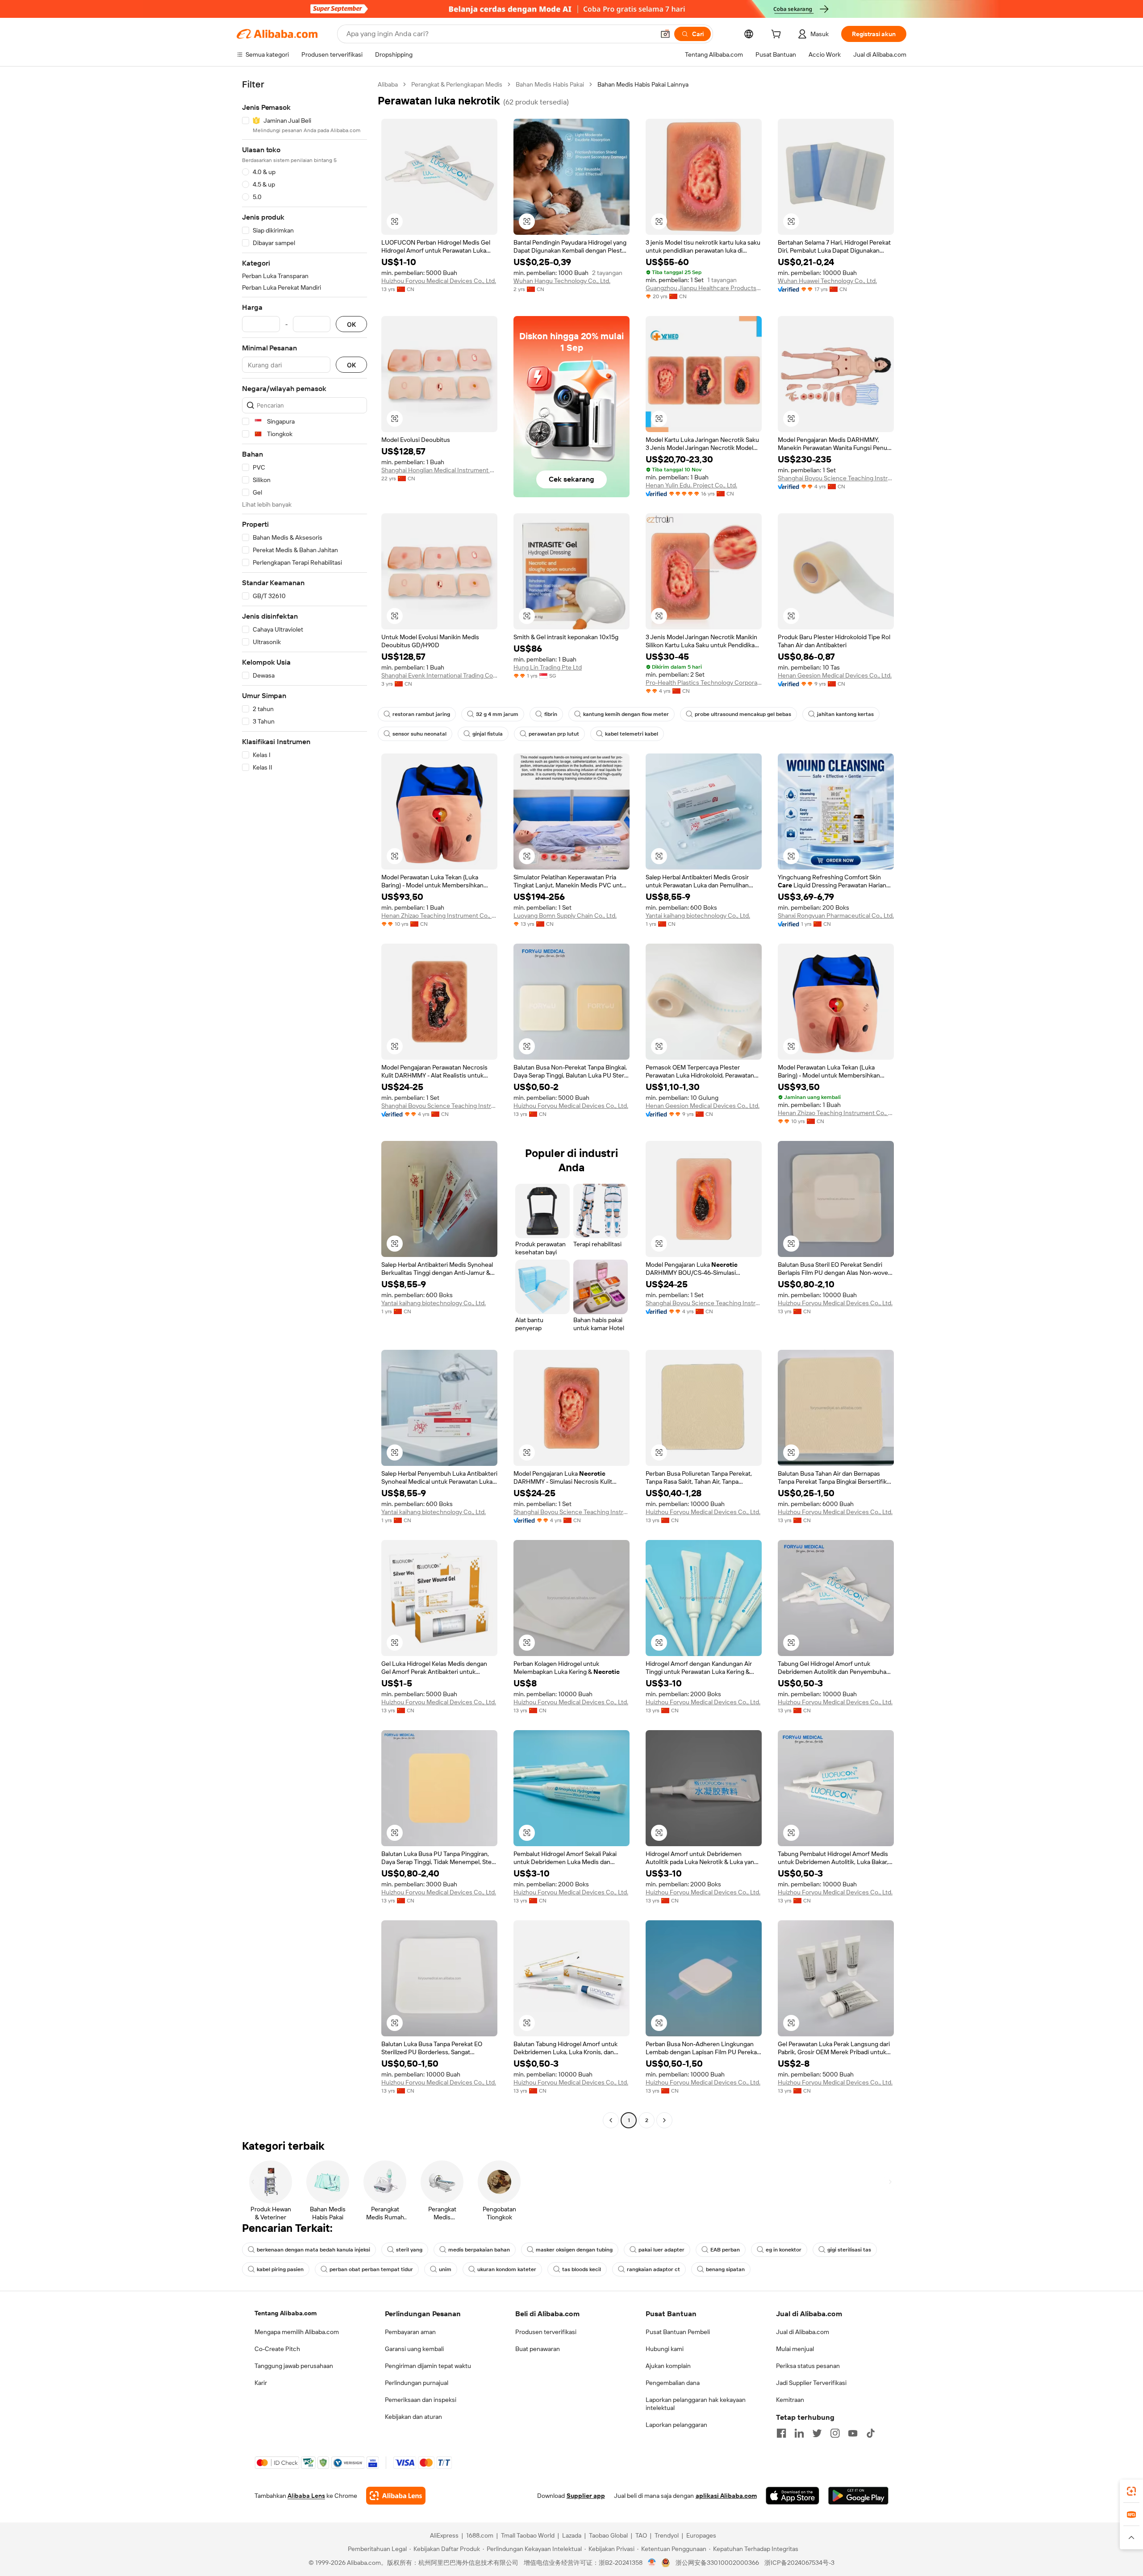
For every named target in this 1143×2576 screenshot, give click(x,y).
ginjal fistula (488, 734)
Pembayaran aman (410, 2332)
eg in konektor (784, 2250)
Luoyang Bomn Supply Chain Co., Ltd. (565, 916)
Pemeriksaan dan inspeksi (421, 2400)
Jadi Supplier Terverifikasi (811, 2383)
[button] (665, 34)
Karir (261, 2383)
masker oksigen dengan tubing (574, 2250)
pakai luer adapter (661, 2250)
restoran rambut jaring (421, 714)
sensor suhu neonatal (419, 734)
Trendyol (667, 2535)
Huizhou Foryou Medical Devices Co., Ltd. (439, 281)
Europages (701, 2535)
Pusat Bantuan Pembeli (678, 2332)
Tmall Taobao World (528, 2535)
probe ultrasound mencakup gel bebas (743, 714)
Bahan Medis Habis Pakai (550, 84)
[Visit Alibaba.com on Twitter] (817, 2433)
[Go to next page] (664, 2120)
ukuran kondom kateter (507, 2269)
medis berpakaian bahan (479, 2250)
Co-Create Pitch (277, 2349)
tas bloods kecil (582, 2269)
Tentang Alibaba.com (286, 2313)
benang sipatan (725, 2269)
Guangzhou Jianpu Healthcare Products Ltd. (704, 288)
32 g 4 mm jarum (497, 714)
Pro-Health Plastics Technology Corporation (704, 682)
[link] (1131, 2491)
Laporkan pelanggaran (676, 2425)
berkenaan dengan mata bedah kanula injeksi (313, 2250)
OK (351, 324)
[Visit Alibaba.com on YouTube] (853, 2433)
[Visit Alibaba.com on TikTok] (871, 2433)
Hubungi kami (665, 2349)
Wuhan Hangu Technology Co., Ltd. (562, 281)
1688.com (480, 2535)
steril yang (409, 2250)
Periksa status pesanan (808, 2366)
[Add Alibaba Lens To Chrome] (396, 2496)
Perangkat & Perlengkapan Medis (457, 84)
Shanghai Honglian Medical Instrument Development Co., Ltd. (439, 470)
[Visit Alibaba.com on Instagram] (835, 2433)
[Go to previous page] (611, 2120)
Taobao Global (608, 2535)
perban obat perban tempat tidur (371, 2269)
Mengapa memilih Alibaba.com (297, 2332)
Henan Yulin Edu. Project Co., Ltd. (691, 485)
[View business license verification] (652, 2563)
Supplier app (586, 2496)
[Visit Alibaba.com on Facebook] (781, 2433)
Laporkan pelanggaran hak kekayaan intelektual (696, 2404)
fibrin (551, 714)
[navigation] (305, 1103)
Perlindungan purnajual (417, 2383)
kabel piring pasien (280, 2269)
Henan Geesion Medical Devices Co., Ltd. (835, 675)
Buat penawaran (538, 2349)
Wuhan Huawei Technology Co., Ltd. (827, 281)
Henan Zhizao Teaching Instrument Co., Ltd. (439, 916)
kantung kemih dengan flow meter (626, 714)
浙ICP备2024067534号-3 (799, 2563)
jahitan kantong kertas (845, 714)
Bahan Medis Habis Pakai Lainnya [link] (643, 84)
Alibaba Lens (306, 2496)
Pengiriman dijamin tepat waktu (428, 2366)
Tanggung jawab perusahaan (294, 2366)
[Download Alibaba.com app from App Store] (793, 2496)
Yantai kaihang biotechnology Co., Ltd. (698, 916)
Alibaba (388, 84)
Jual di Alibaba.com (803, 2332)
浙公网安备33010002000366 (717, 2563)
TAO (641, 2535)
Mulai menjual (795, 2349)
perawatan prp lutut (554, 734)
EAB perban (725, 2250)
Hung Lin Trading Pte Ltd (548, 667)
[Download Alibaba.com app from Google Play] (858, 2496)
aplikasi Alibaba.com (726, 2496)
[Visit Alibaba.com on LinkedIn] (799, 2433)
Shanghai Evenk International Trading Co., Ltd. (439, 675)
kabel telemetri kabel (632, 734)
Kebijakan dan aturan (413, 2417)
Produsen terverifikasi (546, 2332)
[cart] (778, 35)
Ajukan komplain (668, 2366)
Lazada (572, 2535)
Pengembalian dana (673, 2383)
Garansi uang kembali (414, 2349)
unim (445, 2269)
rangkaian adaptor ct (653, 2269)
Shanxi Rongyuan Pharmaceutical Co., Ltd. (836, 916)
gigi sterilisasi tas (849, 2250)
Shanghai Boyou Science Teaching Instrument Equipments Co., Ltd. (836, 478)
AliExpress (444, 2535)
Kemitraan (790, 2400)
